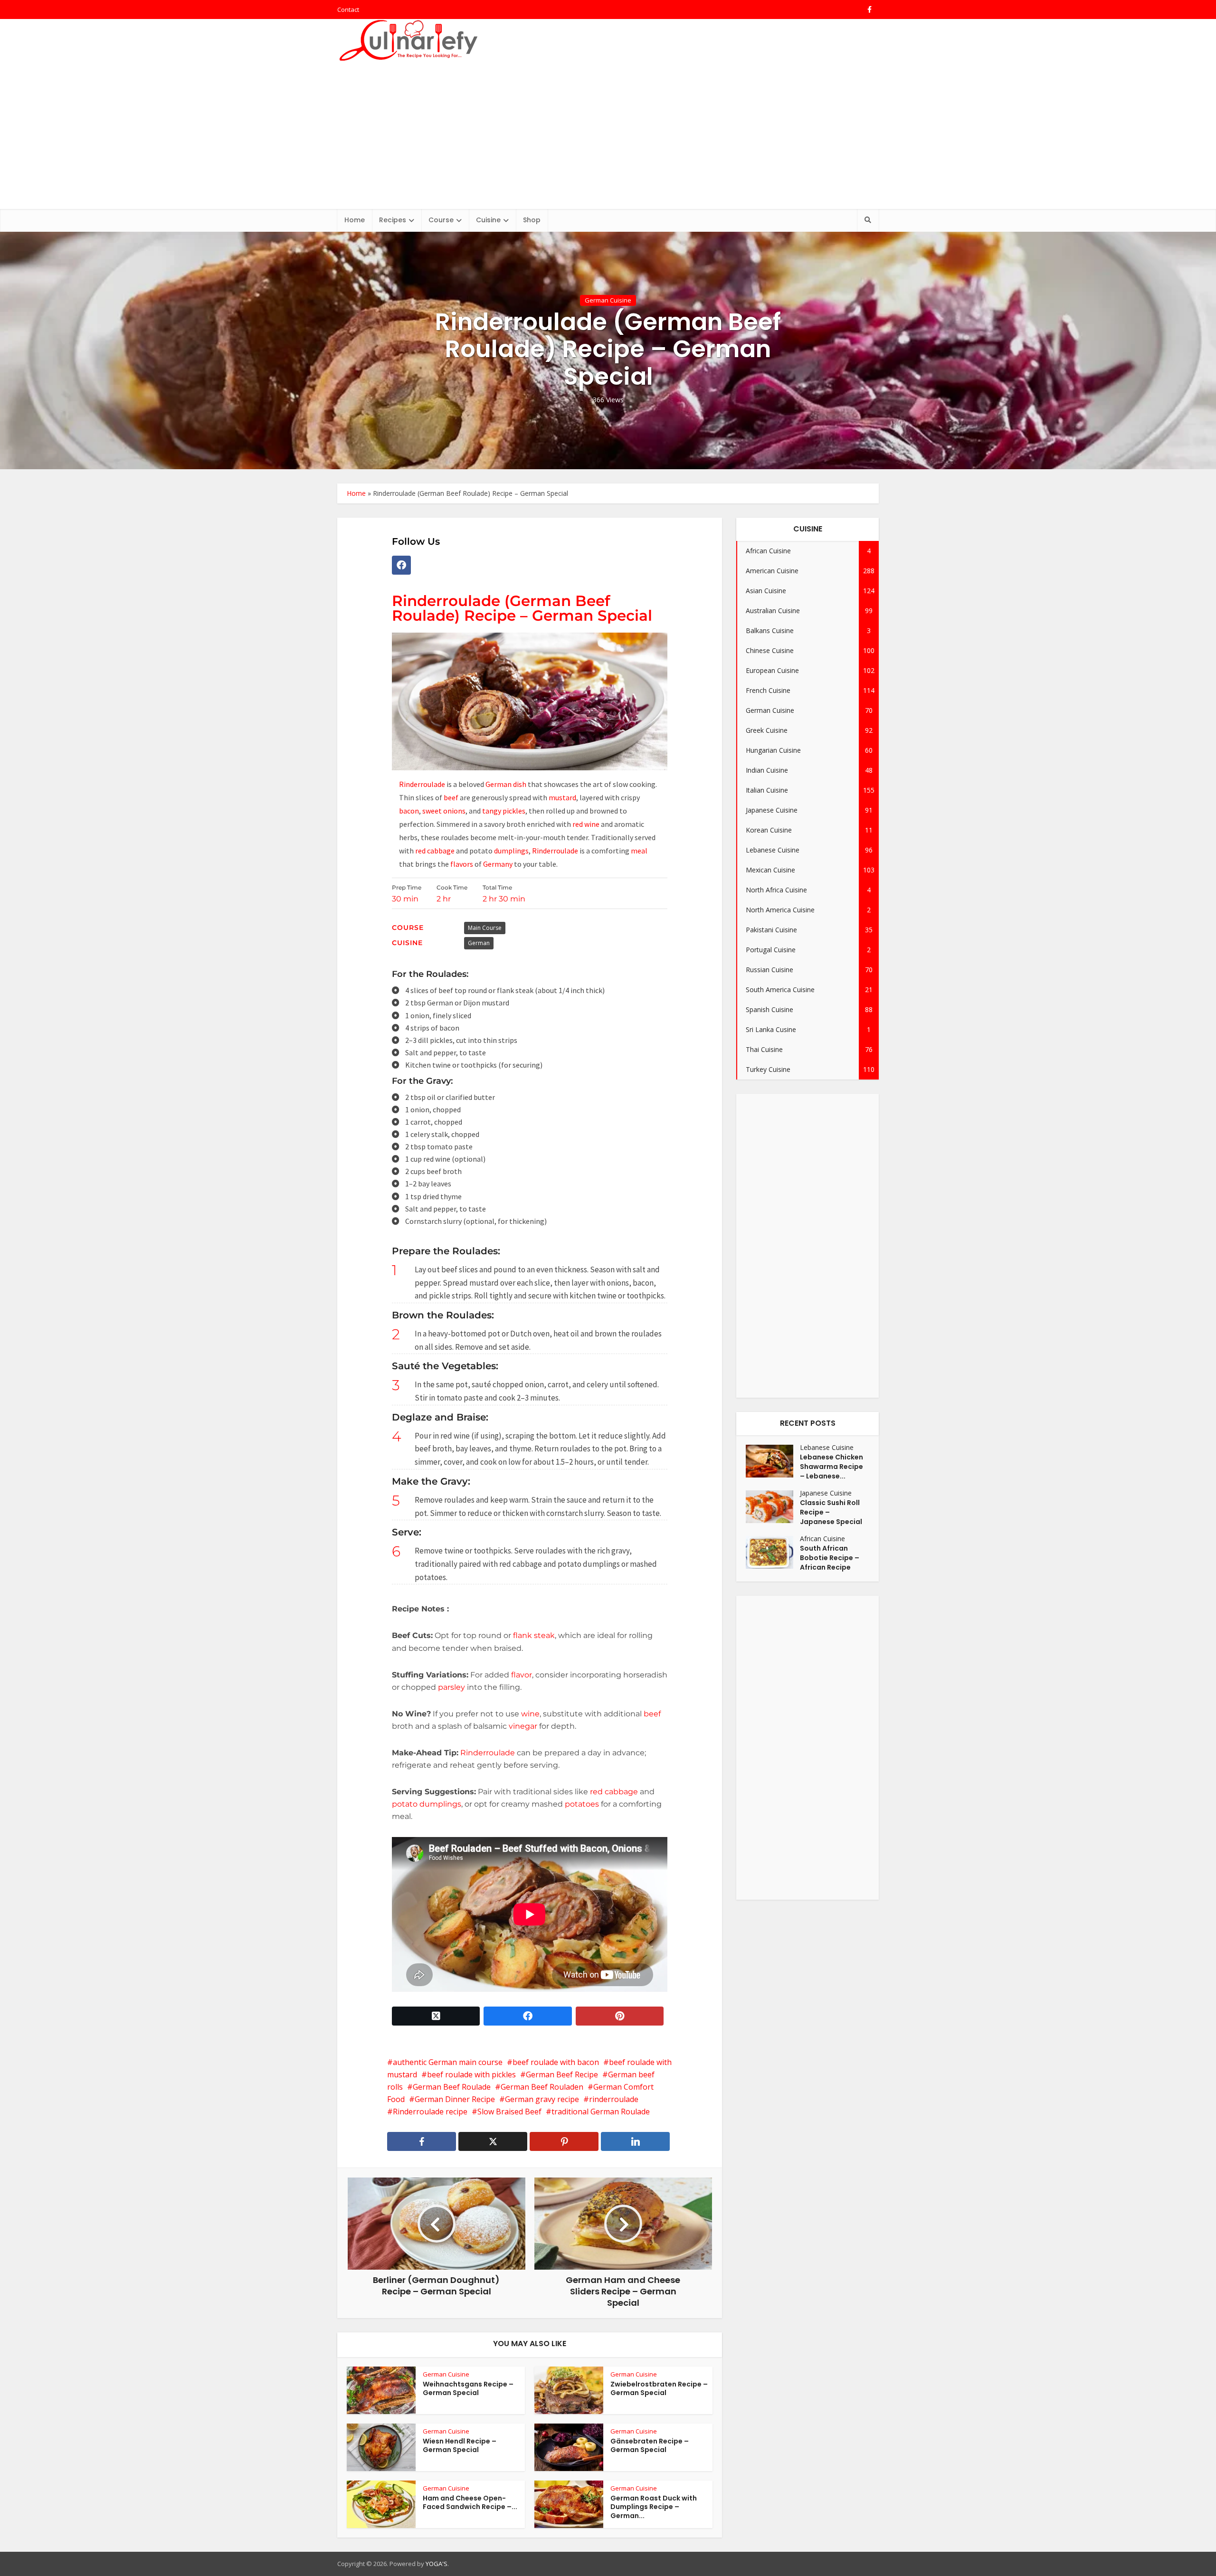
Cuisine (488, 220)
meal (639, 851)
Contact (348, 9)
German (479, 943)
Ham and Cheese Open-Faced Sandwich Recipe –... (470, 2503)
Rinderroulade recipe (430, 2112)
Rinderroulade (423, 784)
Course (441, 220)
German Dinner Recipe (455, 2099)
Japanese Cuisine (826, 1493)
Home (355, 220)
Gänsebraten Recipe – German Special (650, 2446)
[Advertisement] (608, 138)
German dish (507, 784)
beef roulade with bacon (556, 2062)
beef (452, 797)
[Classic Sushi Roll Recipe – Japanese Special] (773, 1507)
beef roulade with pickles (471, 2074)
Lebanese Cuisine (827, 1447)
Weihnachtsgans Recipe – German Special (468, 2389)
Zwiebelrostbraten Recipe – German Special (659, 2389)
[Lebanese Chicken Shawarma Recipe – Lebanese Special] (773, 1461)
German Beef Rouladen (542, 2087)
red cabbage (435, 851)
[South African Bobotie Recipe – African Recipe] (773, 1552)
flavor (522, 1675)
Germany (498, 864)
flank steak (534, 1635)
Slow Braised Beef (509, 2112)
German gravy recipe (542, 2099)
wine (530, 1714)
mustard (562, 797)
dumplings (511, 851)
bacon (409, 811)
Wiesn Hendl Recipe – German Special (460, 2446)
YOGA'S (437, 2564)
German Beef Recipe (562, 2074)
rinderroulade (614, 2099)
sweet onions (444, 811)
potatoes (583, 1804)
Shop (532, 220)
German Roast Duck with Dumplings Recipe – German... (654, 2507)
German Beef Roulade (452, 2087)
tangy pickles (504, 811)
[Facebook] (401, 565)
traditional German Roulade (601, 2112)
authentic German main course (448, 2062)
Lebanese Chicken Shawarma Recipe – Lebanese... (831, 1467)
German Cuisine (608, 300)
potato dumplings (427, 1804)
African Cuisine (822, 1539)
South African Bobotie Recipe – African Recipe (830, 1558)
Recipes (393, 220)
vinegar (523, 1726)
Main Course (485, 928)
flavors (462, 864)
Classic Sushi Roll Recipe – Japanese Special (831, 1512)
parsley (451, 1687)
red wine (586, 824)
